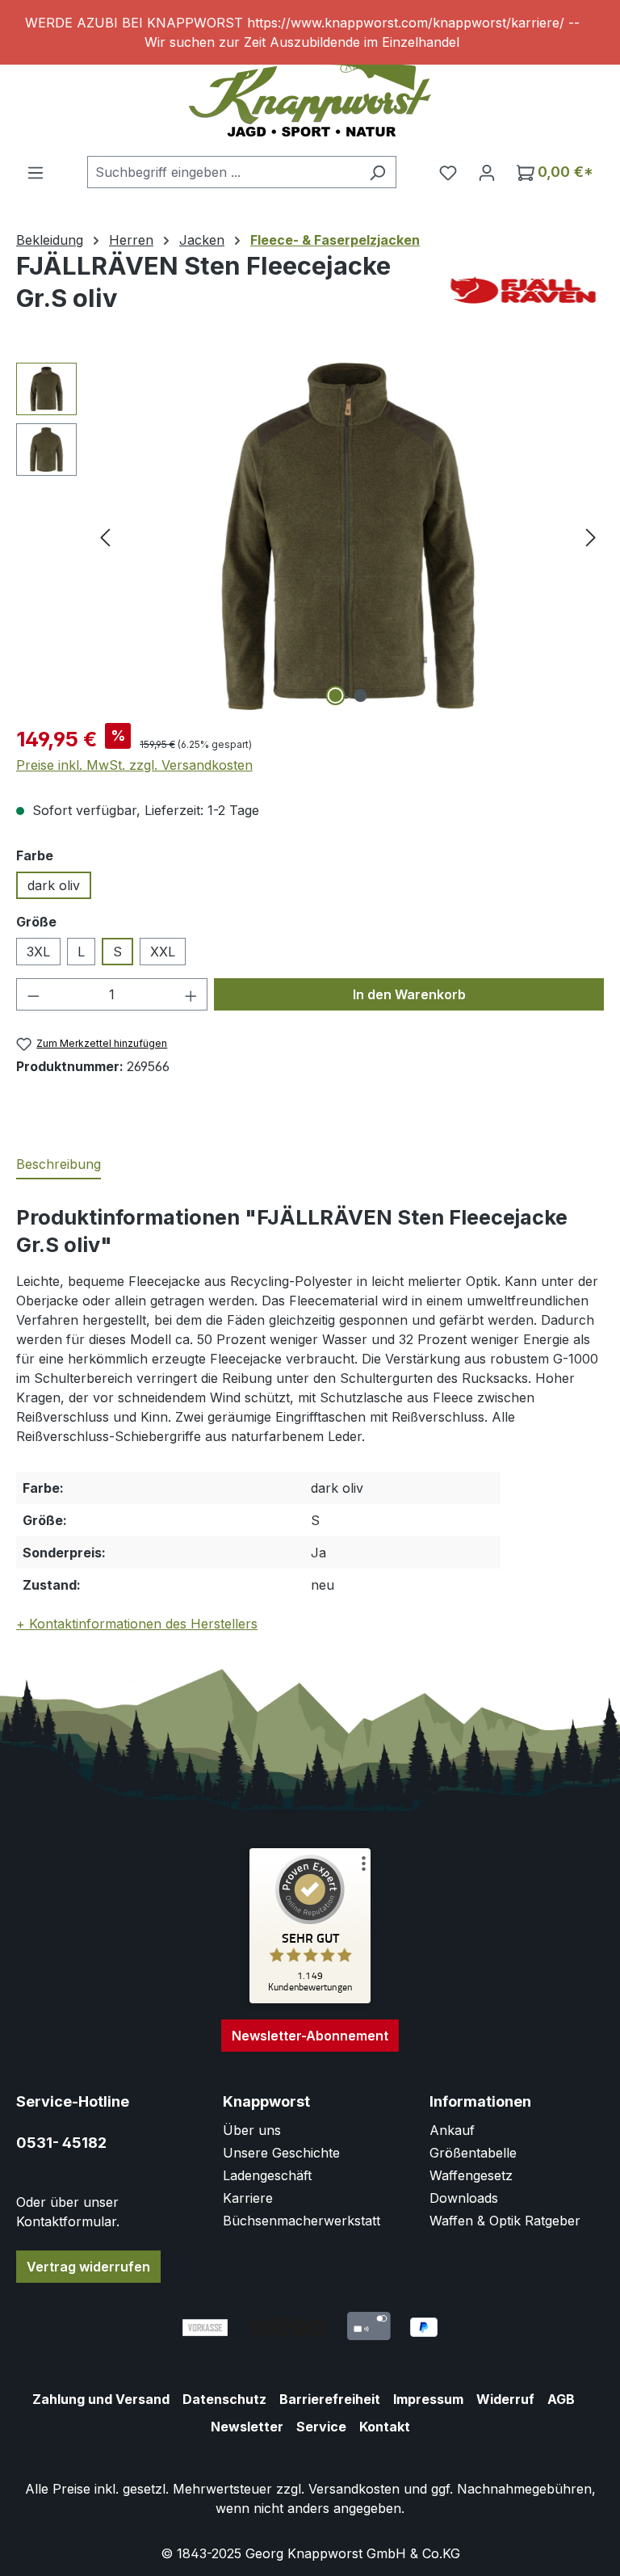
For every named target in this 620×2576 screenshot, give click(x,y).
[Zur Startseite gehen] (310, 96)
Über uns (252, 2130)
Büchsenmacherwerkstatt (302, 2221)
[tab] (59, 1165)
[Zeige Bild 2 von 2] (361, 695)
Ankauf (452, 2130)
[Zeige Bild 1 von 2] (336, 695)
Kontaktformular (66, 2221)
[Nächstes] (591, 537)
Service (321, 2427)
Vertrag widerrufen (88, 2267)
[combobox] (223, 172)
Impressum (428, 2399)
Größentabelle (473, 2153)
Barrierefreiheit (330, 2399)
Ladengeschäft (267, 2175)
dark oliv (54, 885)
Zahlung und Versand (101, 2399)
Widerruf (505, 2399)
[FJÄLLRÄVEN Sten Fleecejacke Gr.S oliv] (348, 536)
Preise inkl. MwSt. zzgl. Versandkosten (134, 765)
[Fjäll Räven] (523, 290)
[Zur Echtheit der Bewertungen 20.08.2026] (310, 1999)
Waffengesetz (471, 2175)
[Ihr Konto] (487, 172)
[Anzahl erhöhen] (191, 994)
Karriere (248, 2198)
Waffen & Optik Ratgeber (505, 2221)
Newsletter (247, 2427)
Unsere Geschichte (281, 2153)
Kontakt (385, 2427)
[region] (310, 32)
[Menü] (36, 172)
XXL (163, 952)
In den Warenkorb (409, 994)
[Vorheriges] (105, 537)
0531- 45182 (61, 2143)
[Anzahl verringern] (33, 994)
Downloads (464, 2198)
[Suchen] (377, 172)
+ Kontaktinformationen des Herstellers (137, 1624)
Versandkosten (354, 2489)
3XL (38, 952)
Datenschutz (224, 2399)
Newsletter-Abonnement (310, 2036)
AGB (561, 2399)
